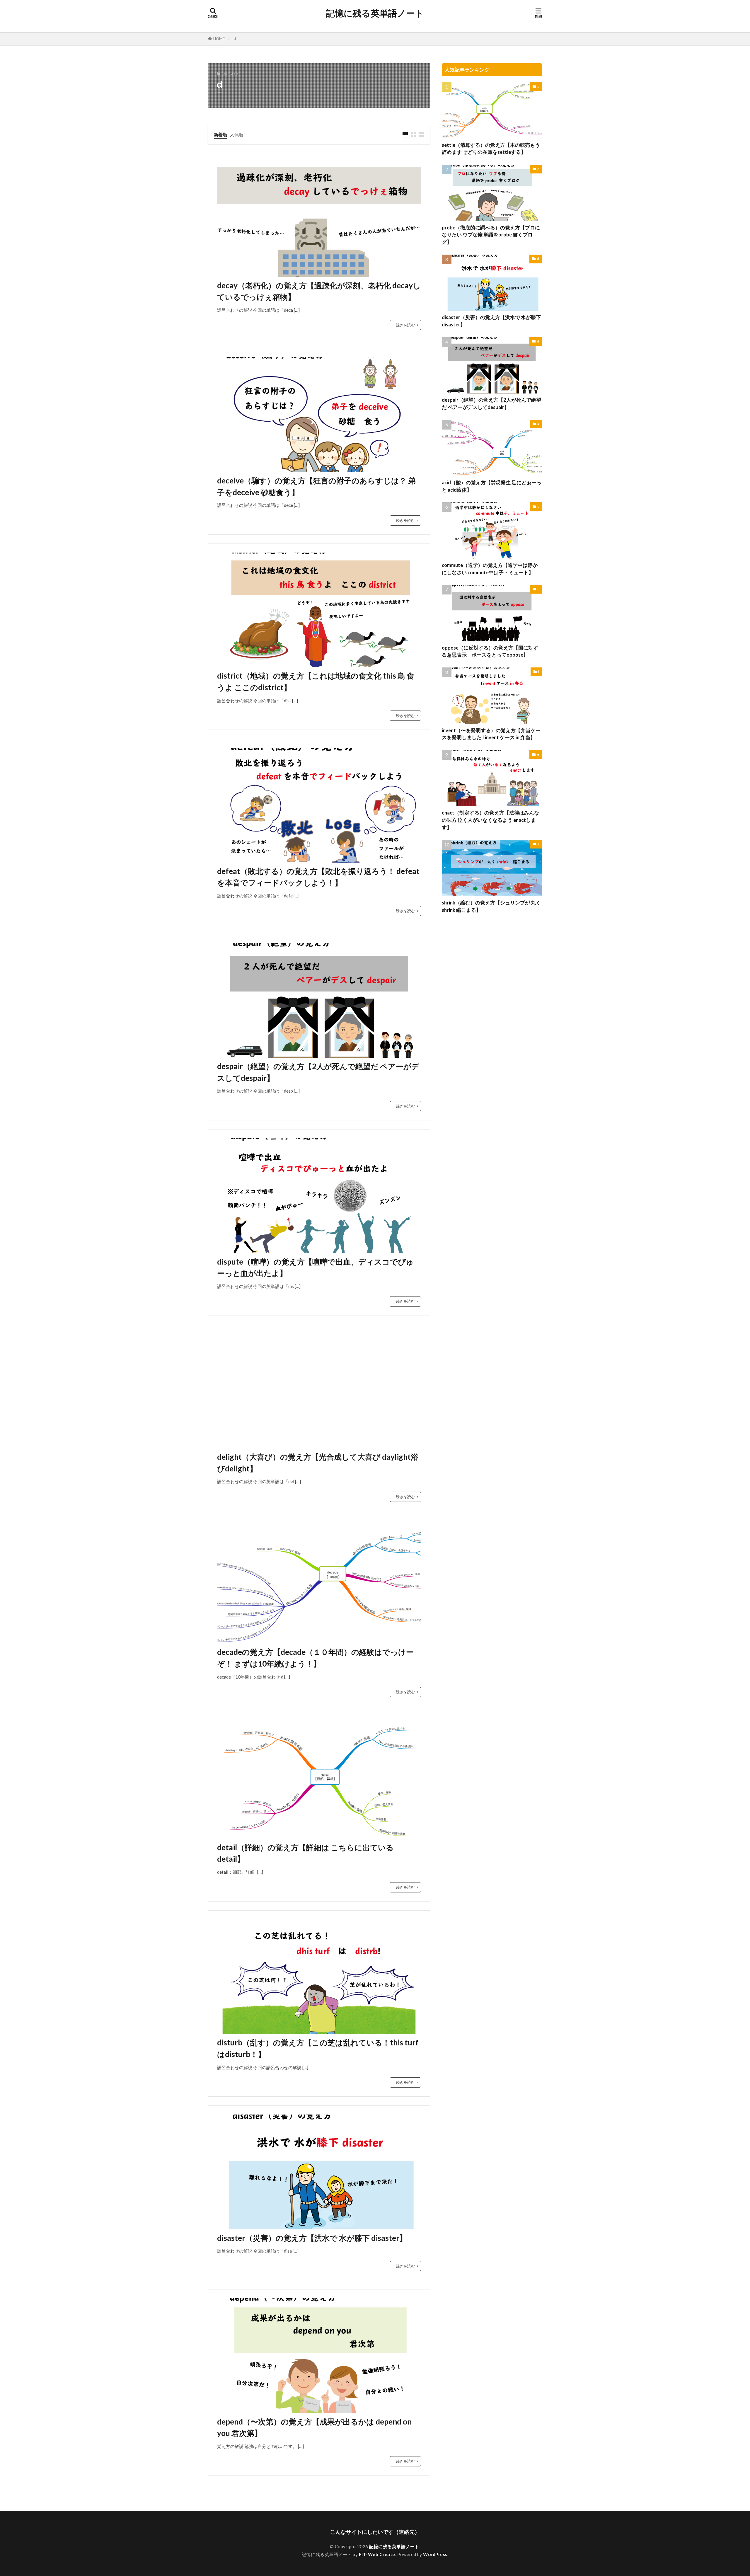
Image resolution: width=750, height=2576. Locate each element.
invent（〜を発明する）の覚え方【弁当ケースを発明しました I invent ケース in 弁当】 (491, 734)
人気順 (237, 134)
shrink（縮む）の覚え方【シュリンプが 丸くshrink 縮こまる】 (491, 906)
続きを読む (405, 325)
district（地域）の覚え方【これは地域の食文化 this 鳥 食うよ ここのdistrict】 (316, 682)
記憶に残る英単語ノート (375, 13)
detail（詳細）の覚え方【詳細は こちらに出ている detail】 (305, 1853)
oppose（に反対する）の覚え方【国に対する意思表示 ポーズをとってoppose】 (490, 651)
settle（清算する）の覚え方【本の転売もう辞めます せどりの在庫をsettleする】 (491, 149)
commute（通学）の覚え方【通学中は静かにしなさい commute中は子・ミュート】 (490, 569)
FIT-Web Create (377, 2554)
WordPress (435, 2554)
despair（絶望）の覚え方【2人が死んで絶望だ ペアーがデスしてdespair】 (318, 1072)
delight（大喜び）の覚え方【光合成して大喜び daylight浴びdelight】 (318, 1463)
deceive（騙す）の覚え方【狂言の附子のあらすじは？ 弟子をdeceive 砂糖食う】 (316, 486)
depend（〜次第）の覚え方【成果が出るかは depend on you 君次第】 (314, 2427)
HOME (219, 39)
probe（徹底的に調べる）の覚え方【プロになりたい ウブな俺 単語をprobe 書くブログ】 (491, 235)
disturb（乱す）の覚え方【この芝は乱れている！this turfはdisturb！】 (318, 2048)
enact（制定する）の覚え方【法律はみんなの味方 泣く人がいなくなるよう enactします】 (490, 820)
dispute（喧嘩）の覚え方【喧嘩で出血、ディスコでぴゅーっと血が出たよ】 (315, 1267)
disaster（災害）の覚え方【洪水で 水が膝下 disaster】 (312, 2238)
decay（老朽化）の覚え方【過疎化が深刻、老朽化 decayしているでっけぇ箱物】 (319, 291)
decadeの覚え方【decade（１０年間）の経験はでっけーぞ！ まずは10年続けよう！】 (315, 1658)
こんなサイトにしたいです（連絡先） (375, 2532)
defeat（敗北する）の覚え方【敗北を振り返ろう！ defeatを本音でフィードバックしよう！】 (318, 877)
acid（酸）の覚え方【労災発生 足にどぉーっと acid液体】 (492, 486)
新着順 (220, 134)
